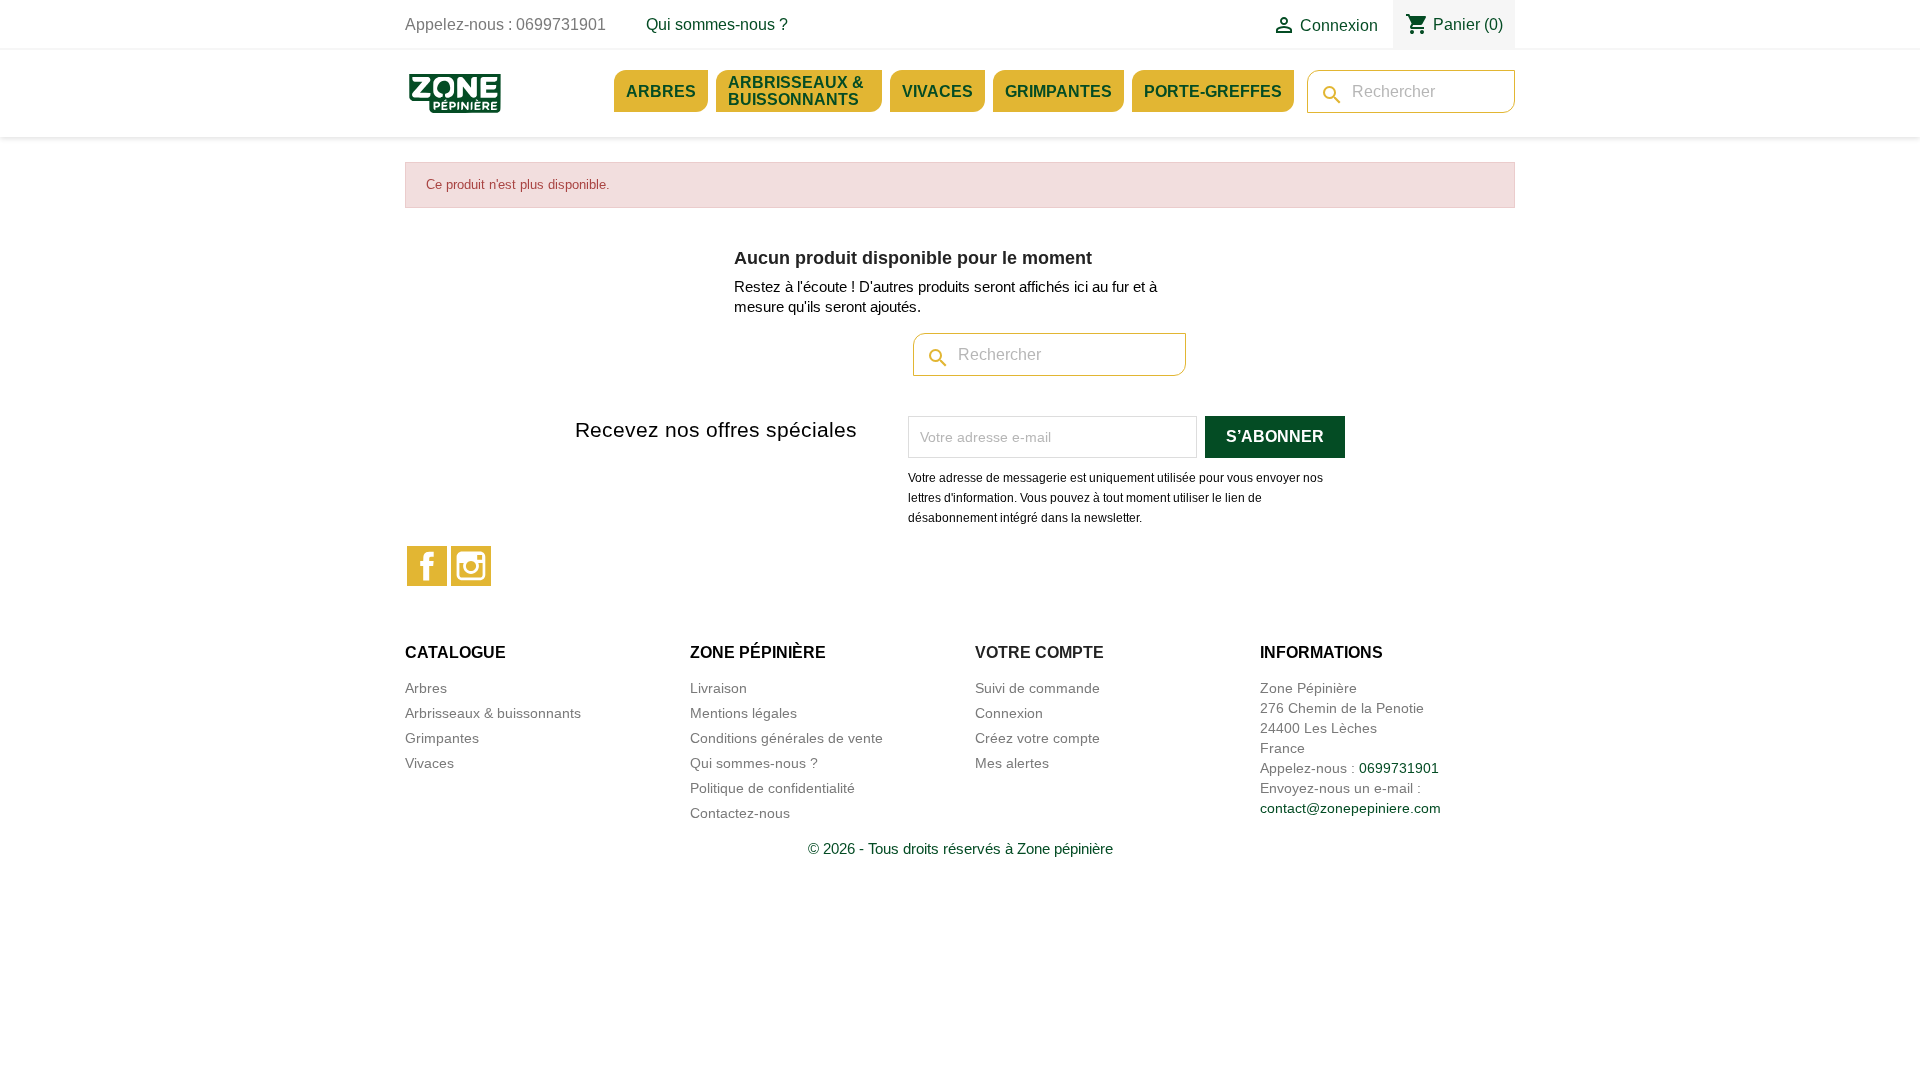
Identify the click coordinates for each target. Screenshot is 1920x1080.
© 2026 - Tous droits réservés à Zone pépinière (960, 848)
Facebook (427, 566)
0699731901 (1399, 768)
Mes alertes (1012, 763)
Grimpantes (1058, 91)
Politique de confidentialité (772, 788)
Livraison (718, 688)
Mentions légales (743, 713)
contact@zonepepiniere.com (1350, 808)
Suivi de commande (1037, 688)
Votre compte (1039, 652)
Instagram (471, 566)
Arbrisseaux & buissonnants (796, 91)
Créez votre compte (1037, 738)
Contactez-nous (740, 813)
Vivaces (937, 91)
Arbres (661, 91)
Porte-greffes (1213, 91)
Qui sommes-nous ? (717, 24)
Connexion (1009, 713)
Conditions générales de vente (786, 738)
